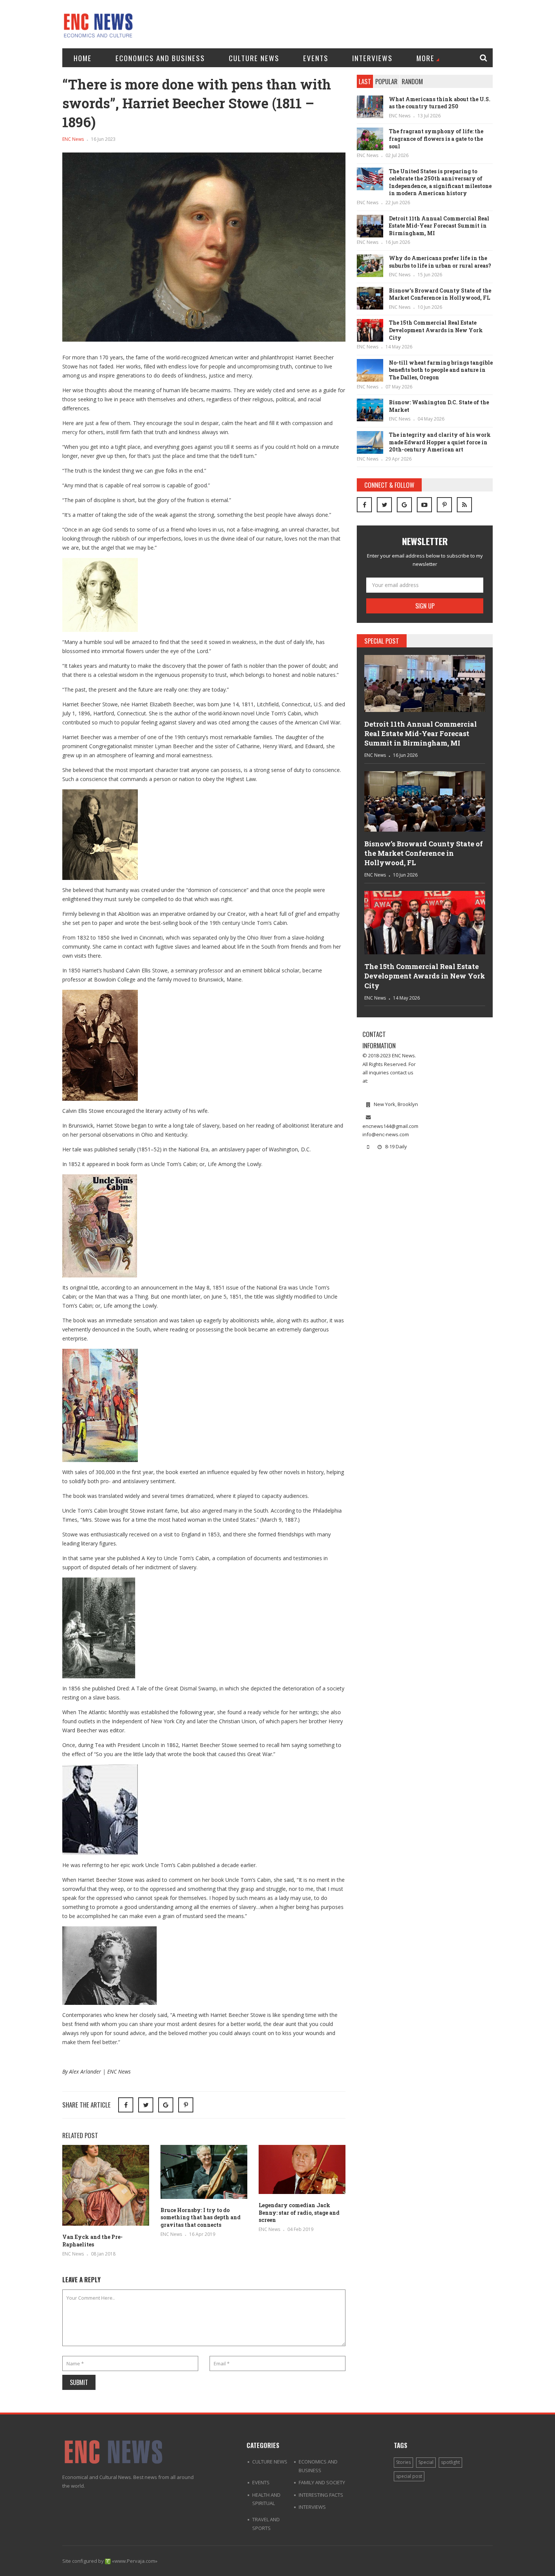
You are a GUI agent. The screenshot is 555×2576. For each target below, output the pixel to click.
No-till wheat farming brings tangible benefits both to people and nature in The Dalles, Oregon (441, 370)
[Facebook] (364, 505)
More (425, 58)
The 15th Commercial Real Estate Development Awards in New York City (436, 330)
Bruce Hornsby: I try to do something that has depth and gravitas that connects (200, 2217)
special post (409, 2476)
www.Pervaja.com (135, 2561)
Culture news (254, 58)
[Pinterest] (186, 2105)
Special (426, 2462)
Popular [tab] (386, 81)
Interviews (372, 58)
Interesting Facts (321, 2495)
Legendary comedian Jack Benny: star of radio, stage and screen (299, 2212)
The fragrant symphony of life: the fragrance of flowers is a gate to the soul (436, 139)
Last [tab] (365, 81)
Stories (403, 2462)
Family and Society (322, 2482)
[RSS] (464, 505)
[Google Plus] (404, 505)
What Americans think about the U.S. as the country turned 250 (440, 103)
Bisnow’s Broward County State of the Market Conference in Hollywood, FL (440, 294)
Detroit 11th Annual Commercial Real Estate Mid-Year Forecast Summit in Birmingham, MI (439, 226)
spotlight (450, 2462)
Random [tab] (412, 81)
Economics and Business (160, 58)
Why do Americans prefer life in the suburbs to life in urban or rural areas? (440, 262)
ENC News (73, 139)
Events (316, 58)
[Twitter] (384, 505)
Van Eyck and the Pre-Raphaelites (92, 2241)
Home (83, 58)
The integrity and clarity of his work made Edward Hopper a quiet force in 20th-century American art (440, 442)
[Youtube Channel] (424, 505)
